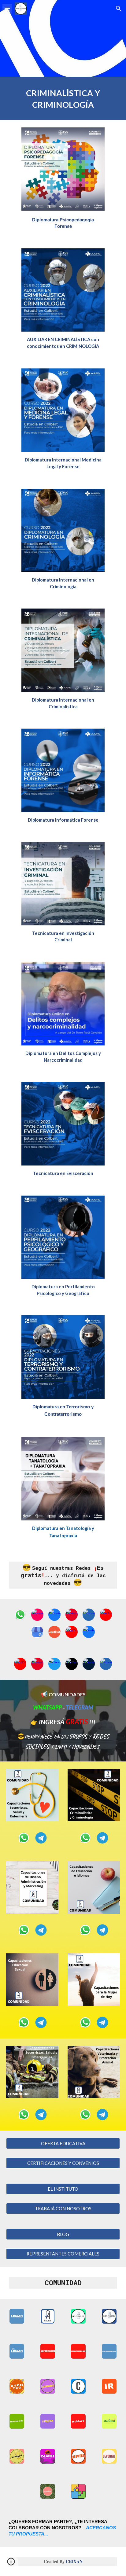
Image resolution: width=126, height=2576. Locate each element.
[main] (63, 98)
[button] (7, 8)
